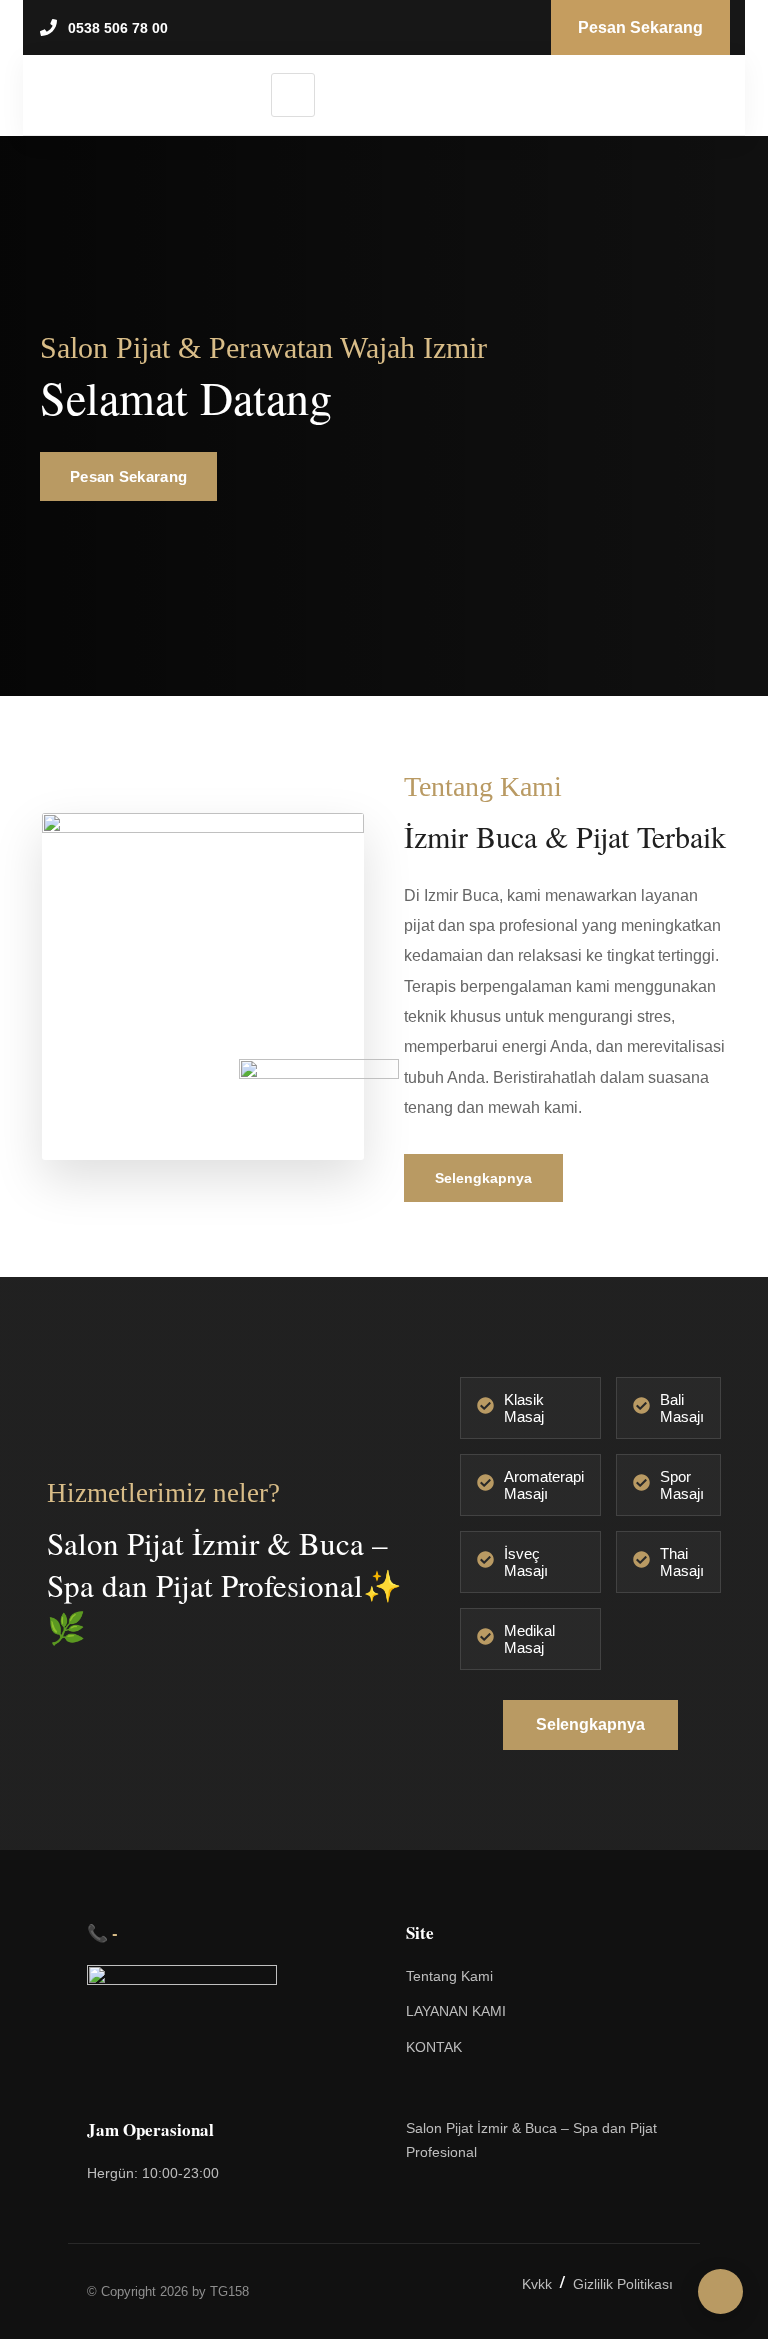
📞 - (102, 1932)
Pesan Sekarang (128, 476)
